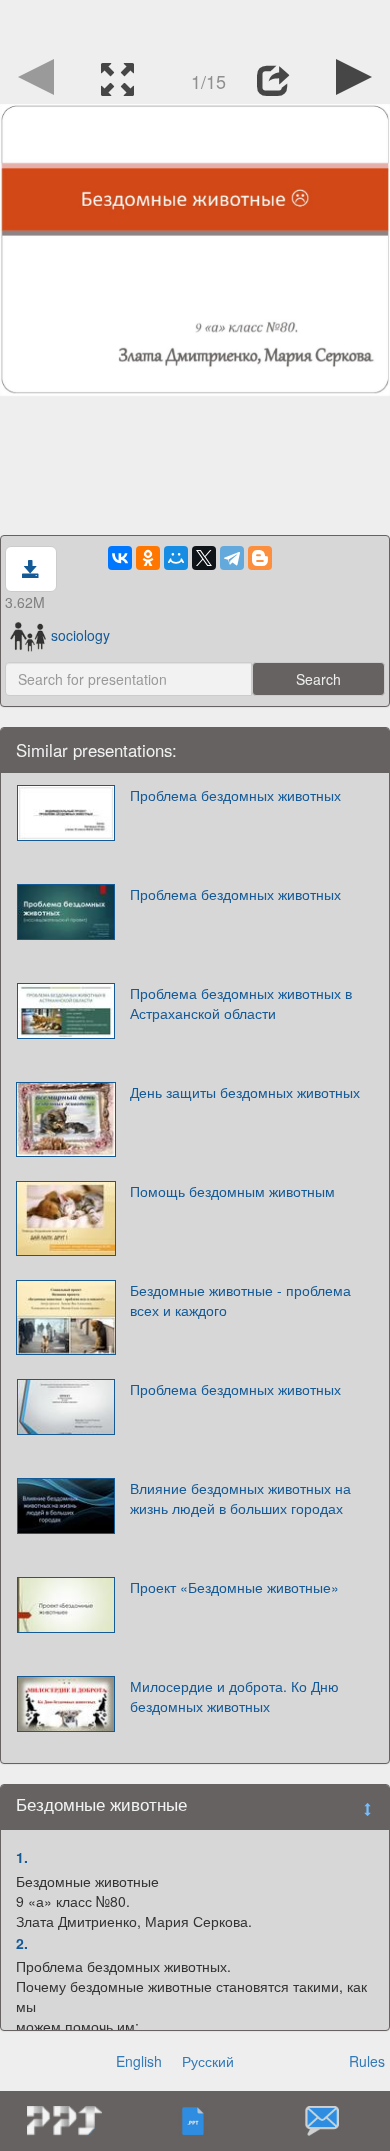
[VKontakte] (120, 558)
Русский (208, 2061)
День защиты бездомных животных (245, 1092)
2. (22, 1943)
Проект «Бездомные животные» (234, 1587)
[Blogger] (260, 558)
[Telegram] (232, 558)
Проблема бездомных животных (235, 795)
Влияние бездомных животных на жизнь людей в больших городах (240, 1498)
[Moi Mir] (176, 558)
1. (22, 1857)
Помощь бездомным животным (232, 1191)
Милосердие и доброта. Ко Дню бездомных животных (234, 1696)
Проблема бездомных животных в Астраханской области (241, 1003)
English (139, 2061)
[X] (204, 558)
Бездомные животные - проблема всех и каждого (240, 1300)
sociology (80, 635)
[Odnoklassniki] (148, 558)
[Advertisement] (195, 25)
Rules (367, 2061)
